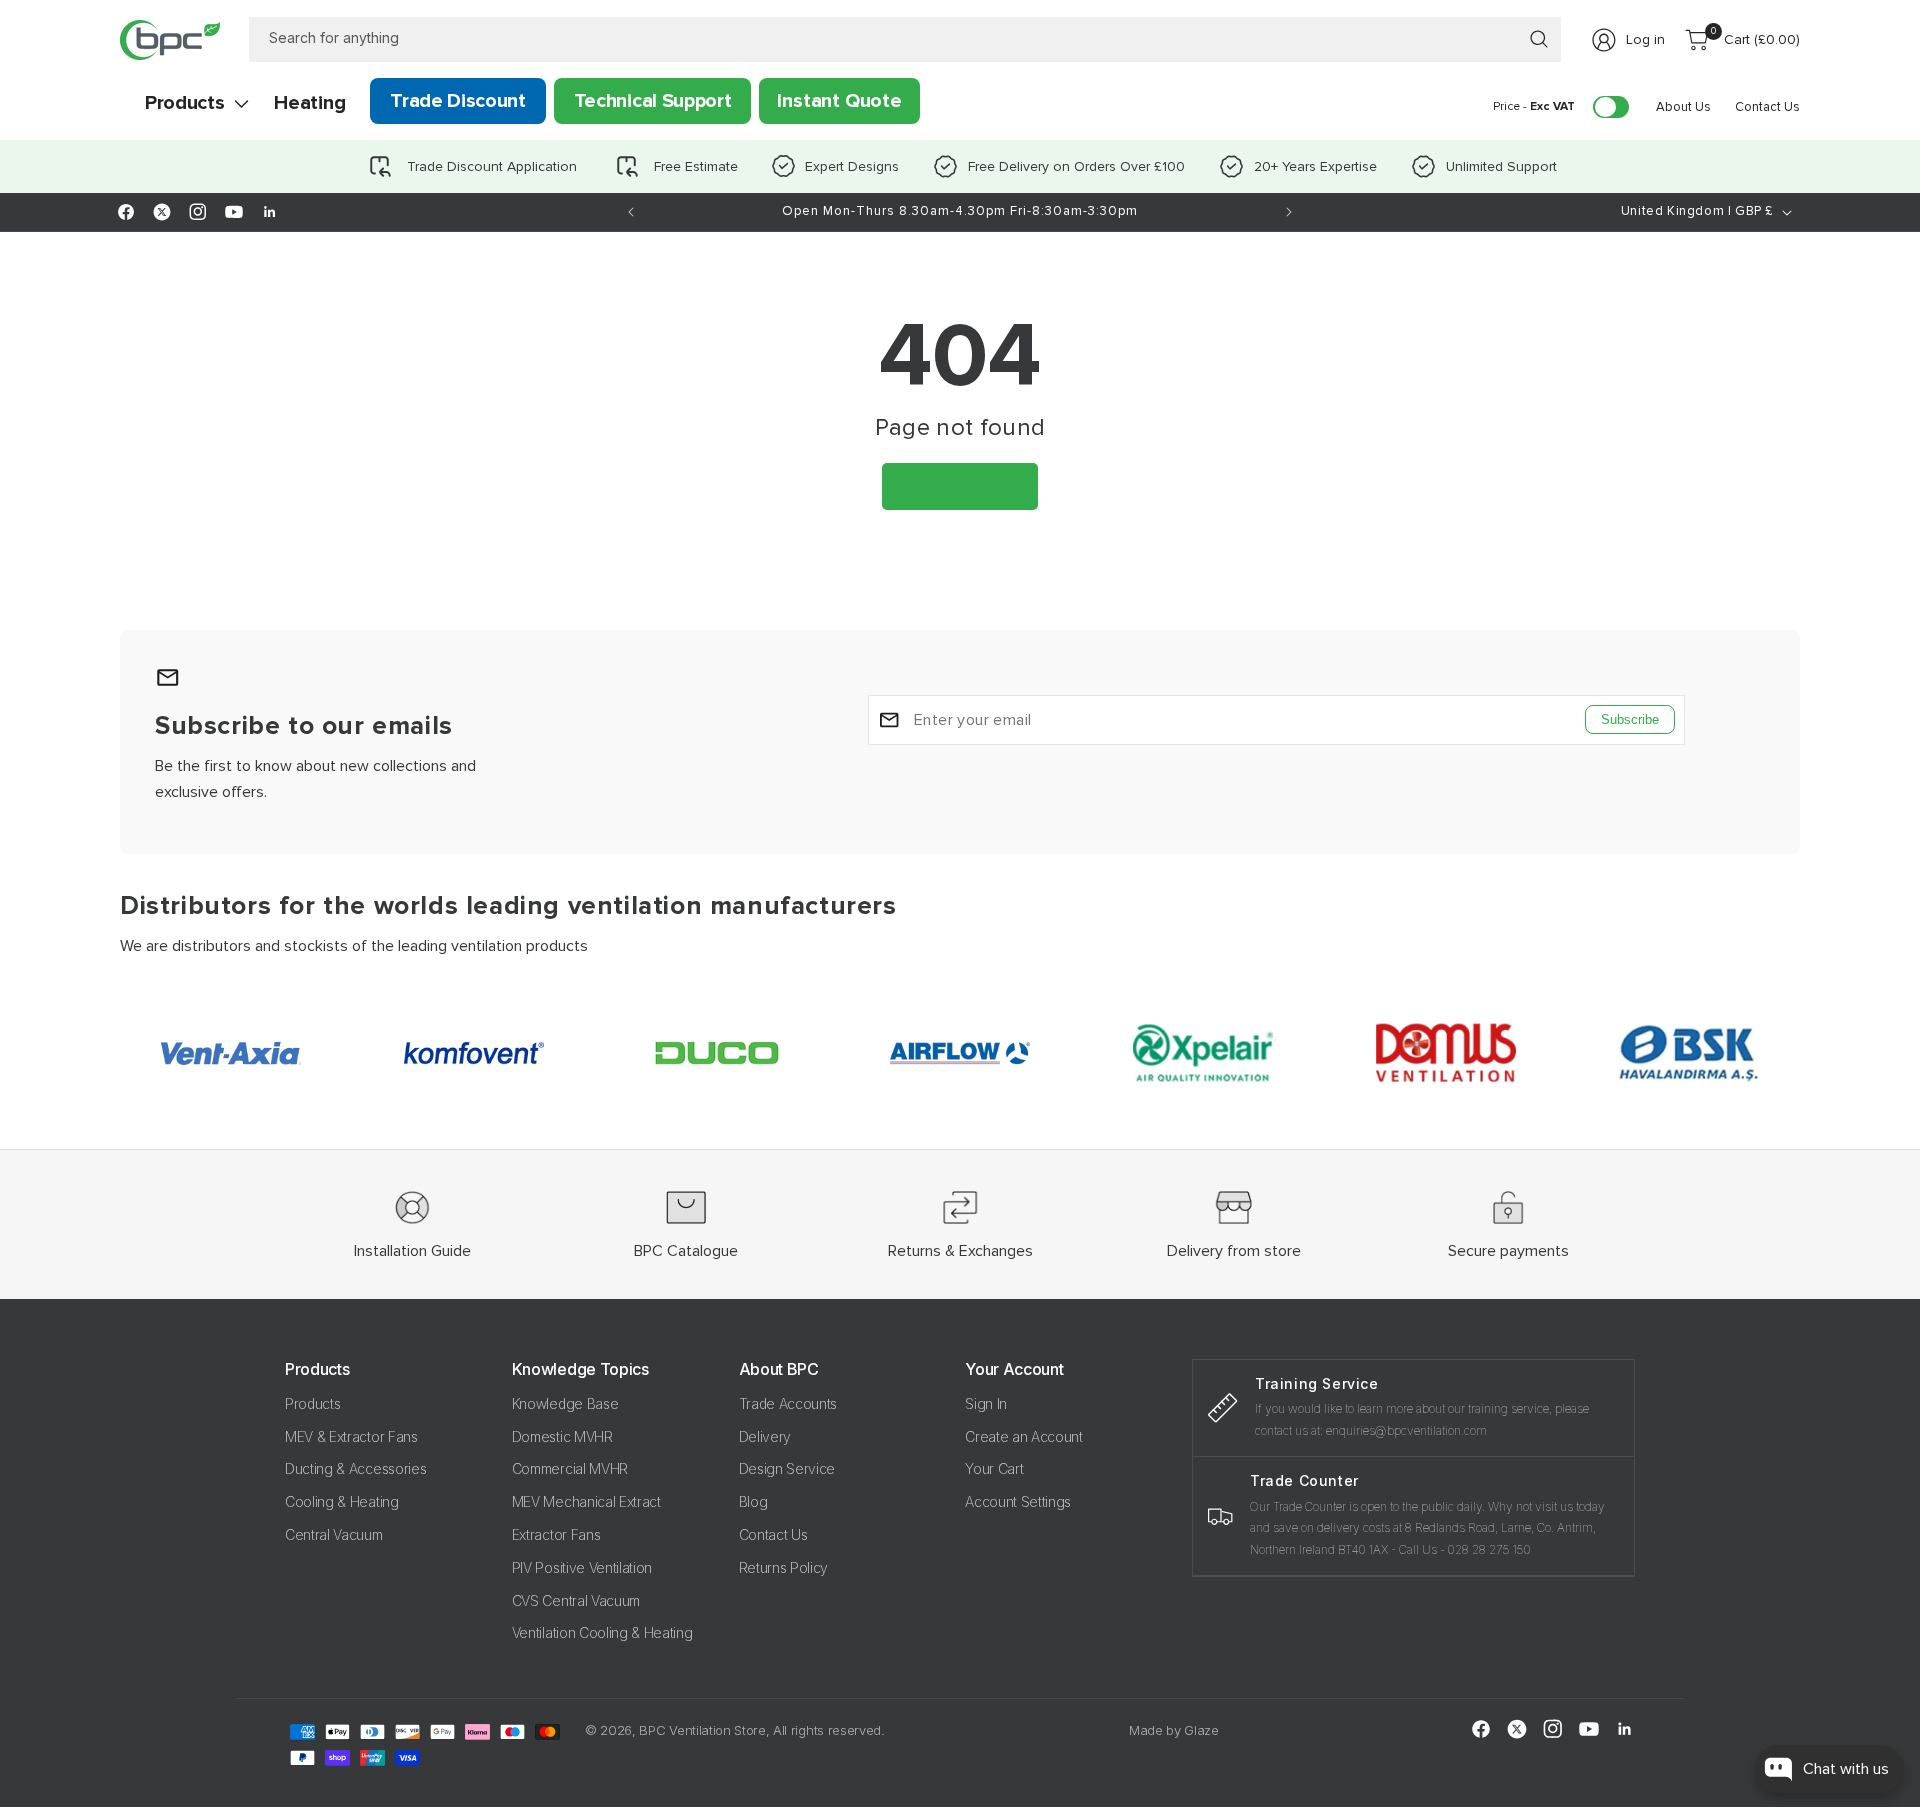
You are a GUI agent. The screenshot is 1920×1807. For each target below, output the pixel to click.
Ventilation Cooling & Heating (602, 1633)
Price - (1534, 106)
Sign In (986, 1403)
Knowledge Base (565, 1403)
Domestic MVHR (562, 1436)
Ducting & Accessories (355, 1469)
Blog (753, 1501)
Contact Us (773, 1534)
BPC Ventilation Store (702, 1730)
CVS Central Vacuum (576, 1600)
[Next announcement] (1289, 212)
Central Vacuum (334, 1534)
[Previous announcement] (631, 212)
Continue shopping (960, 485)
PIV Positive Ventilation (582, 1567)
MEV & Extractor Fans (351, 1436)
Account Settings (1018, 1501)
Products (312, 1403)
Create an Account (1024, 1436)
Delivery (765, 1436)
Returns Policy (784, 1567)
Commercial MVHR (570, 1469)
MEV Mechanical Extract (586, 1501)
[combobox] (905, 39)
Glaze (1201, 1730)
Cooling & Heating (342, 1501)
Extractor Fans (556, 1534)
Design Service (787, 1469)
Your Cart (994, 1469)
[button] (184, 103)
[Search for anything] (1539, 39)
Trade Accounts (788, 1403)
